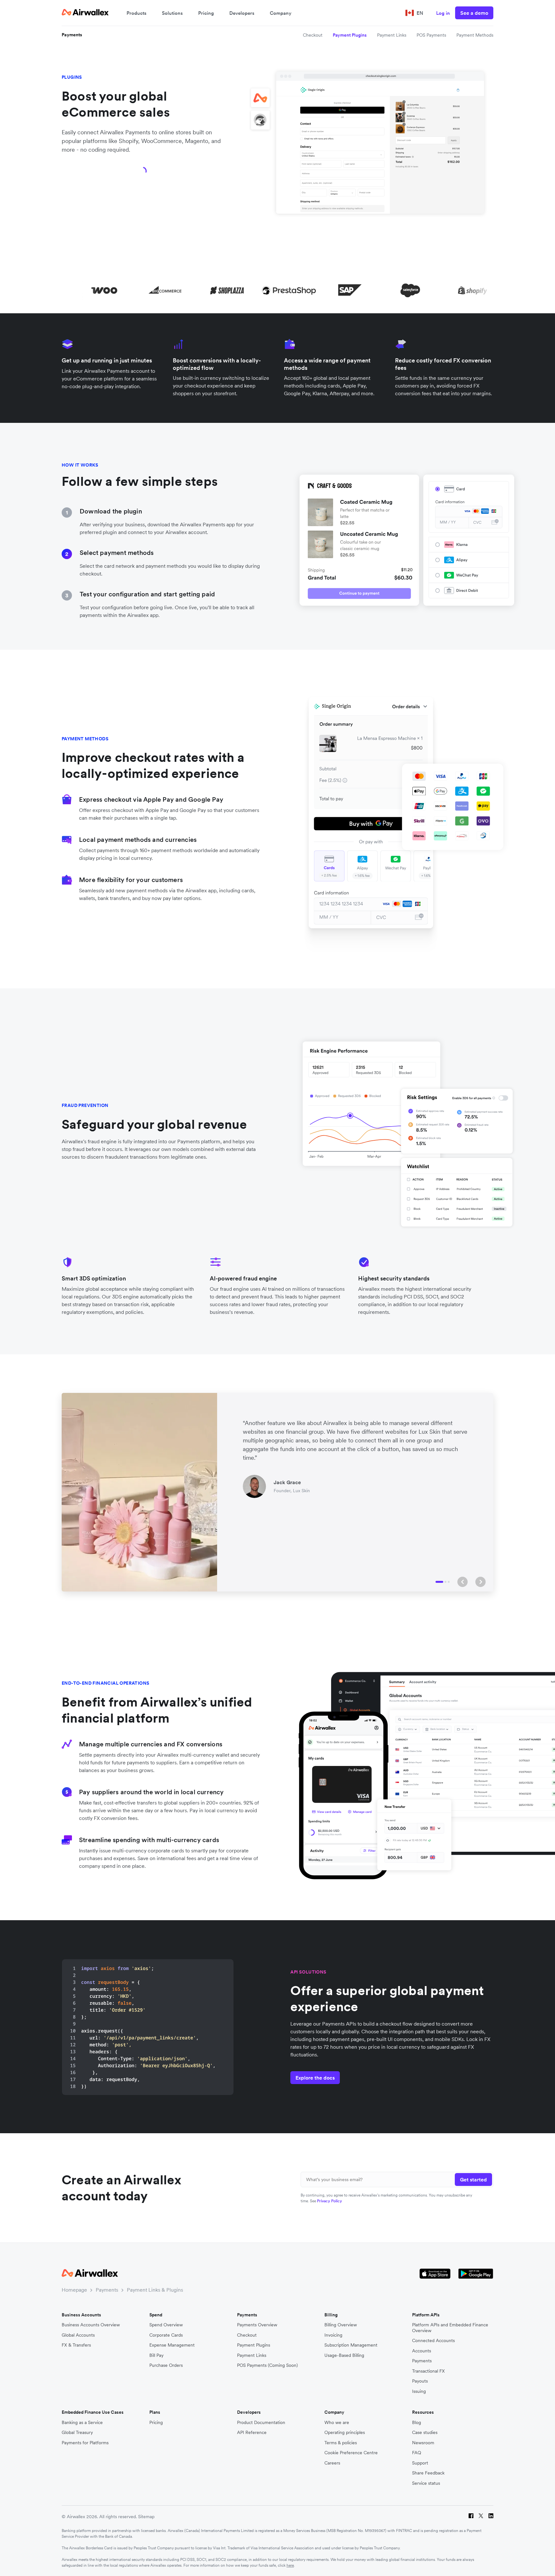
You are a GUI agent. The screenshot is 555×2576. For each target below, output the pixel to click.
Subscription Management (351, 2345)
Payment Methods (475, 35)
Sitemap (146, 2517)
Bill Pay (156, 2355)
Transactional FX (428, 2371)
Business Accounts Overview (91, 2325)
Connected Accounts (433, 2341)
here (290, 2565)
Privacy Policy (330, 2201)
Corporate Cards (166, 2335)
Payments (72, 35)
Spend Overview (166, 2325)
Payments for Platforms (85, 2443)
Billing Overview (341, 2325)
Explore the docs (315, 2078)
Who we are (337, 2423)
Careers (332, 2463)
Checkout (313, 35)
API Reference (252, 2433)
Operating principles (345, 2433)
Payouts (420, 2381)
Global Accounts (78, 2335)
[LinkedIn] (491, 2517)
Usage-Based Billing (344, 2355)
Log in (443, 13)
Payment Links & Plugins (155, 2290)
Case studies (425, 2433)
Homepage (74, 2290)
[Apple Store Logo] (435, 2274)
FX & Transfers (76, 2345)
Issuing (419, 2391)
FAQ (417, 2453)
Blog (417, 2423)
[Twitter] (481, 2517)
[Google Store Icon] (476, 2274)
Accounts (422, 2351)
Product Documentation (261, 2423)
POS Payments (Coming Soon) (267, 2365)
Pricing (206, 13)
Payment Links (392, 35)
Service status (426, 2483)
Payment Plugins (350, 35)
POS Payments (431, 35)
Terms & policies (341, 2443)
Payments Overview (257, 2325)
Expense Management (172, 2345)
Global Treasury (77, 2433)
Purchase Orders (166, 2365)
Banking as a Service (82, 2423)
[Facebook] (471, 2517)
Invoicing (333, 2335)
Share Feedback (428, 2473)
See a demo (474, 13)
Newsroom (423, 2443)
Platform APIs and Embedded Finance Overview (450, 2328)
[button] (463, 1582)
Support (420, 2463)
